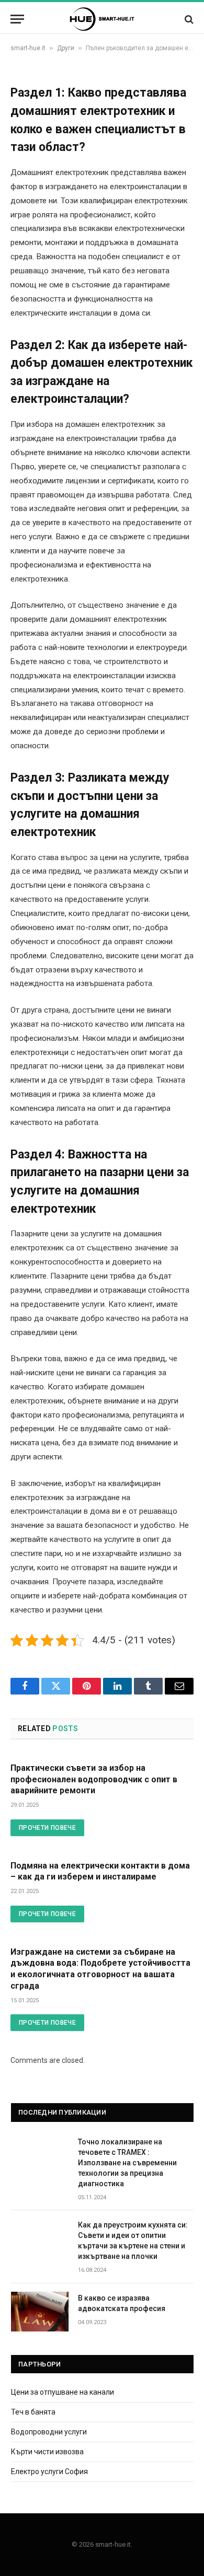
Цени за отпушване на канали (63, 2392)
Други (66, 48)
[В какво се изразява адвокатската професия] (40, 2312)
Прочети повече (47, 1828)
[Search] (188, 19)
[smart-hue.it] (102, 19)
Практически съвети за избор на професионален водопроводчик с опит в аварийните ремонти (94, 1779)
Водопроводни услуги (49, 2432)
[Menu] (17, 19)
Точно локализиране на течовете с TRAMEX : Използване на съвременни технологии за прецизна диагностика (127, 2163)
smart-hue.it (28, 48)
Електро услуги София (49, 2471)
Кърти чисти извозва (47, 2452)
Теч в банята (33, 2412)
